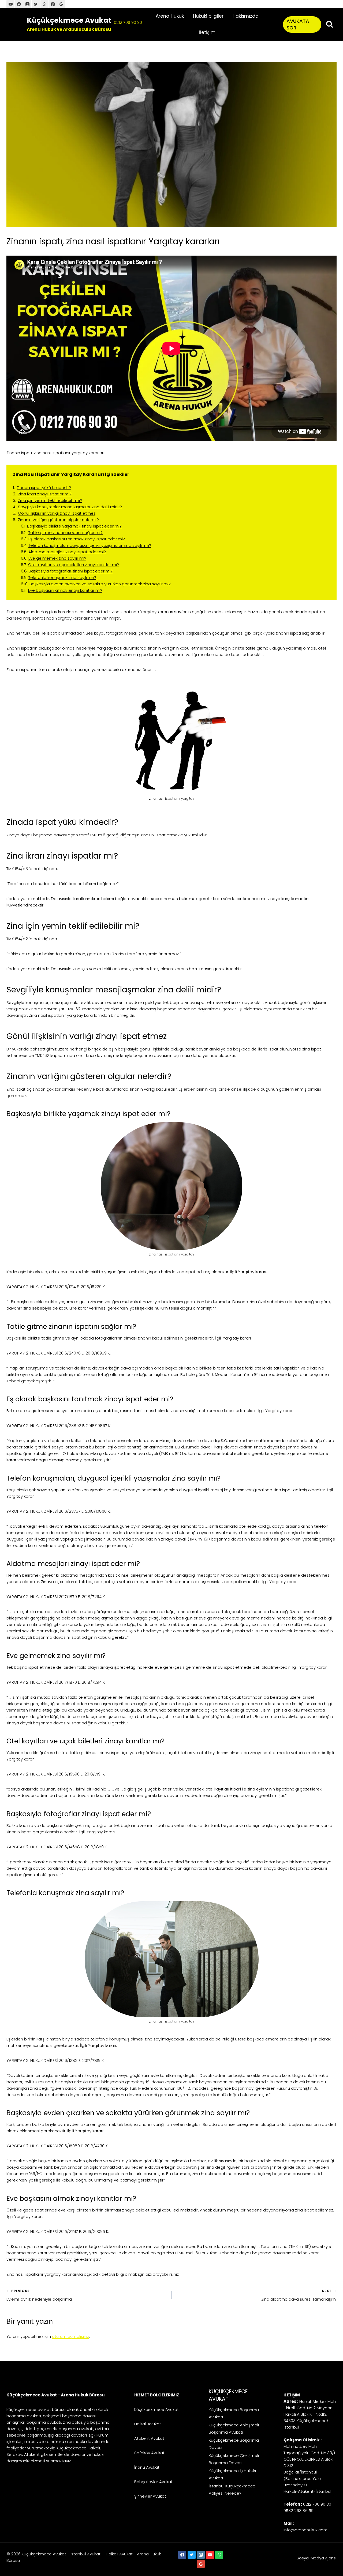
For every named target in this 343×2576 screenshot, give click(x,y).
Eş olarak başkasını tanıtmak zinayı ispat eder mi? (77, 539)
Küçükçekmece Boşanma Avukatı (234, 2413)
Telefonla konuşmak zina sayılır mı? (62, 577)
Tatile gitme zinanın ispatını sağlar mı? (66, 532)
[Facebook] (19, 4)
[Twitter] (36, 4)
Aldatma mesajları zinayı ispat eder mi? (67, 552)
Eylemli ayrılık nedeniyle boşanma (39, 2295)
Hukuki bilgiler (208, 16)
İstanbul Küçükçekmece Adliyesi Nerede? (232, 2490)
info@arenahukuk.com (305, 2530)
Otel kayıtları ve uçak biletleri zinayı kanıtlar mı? (74, 565)
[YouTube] (10, 4)
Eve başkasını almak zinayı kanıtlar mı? (65, 590)
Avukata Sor (298, 24)
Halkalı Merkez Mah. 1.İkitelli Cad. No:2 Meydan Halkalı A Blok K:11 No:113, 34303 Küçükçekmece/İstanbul (310, 2414)
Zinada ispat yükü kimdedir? (44, 487)
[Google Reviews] (201, 2564)
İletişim (207, 32)
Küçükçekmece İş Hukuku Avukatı (233, 2474)
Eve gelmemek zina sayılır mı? (57, 558)
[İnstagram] (27, 4)
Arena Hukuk (170, 16)
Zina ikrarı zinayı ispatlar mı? (45, 494)
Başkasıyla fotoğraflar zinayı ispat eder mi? (71, 571)
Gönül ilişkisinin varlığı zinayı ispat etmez (57, 513)
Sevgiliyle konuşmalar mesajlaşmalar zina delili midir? (70, 507)
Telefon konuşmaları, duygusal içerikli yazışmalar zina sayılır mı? (90, 545)
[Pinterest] (53, 4)
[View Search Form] (329, 24)
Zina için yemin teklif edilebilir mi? (50, 500)
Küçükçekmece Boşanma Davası (234, 2444)
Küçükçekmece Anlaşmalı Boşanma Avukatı (234, 2429)
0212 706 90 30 (128, 22)
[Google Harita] (61, 4)
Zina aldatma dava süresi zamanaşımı (299, 2295)
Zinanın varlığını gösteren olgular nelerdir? (58, 520)
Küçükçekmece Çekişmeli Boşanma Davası (234, 2459)
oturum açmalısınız (70, 2336)
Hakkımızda (246, 16)
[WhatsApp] (44, 4)
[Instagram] (201, 2555)
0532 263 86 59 (299, 2511)
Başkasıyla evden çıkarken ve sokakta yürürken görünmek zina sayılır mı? (100, 584)
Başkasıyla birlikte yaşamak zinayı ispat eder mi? (74, 526)
